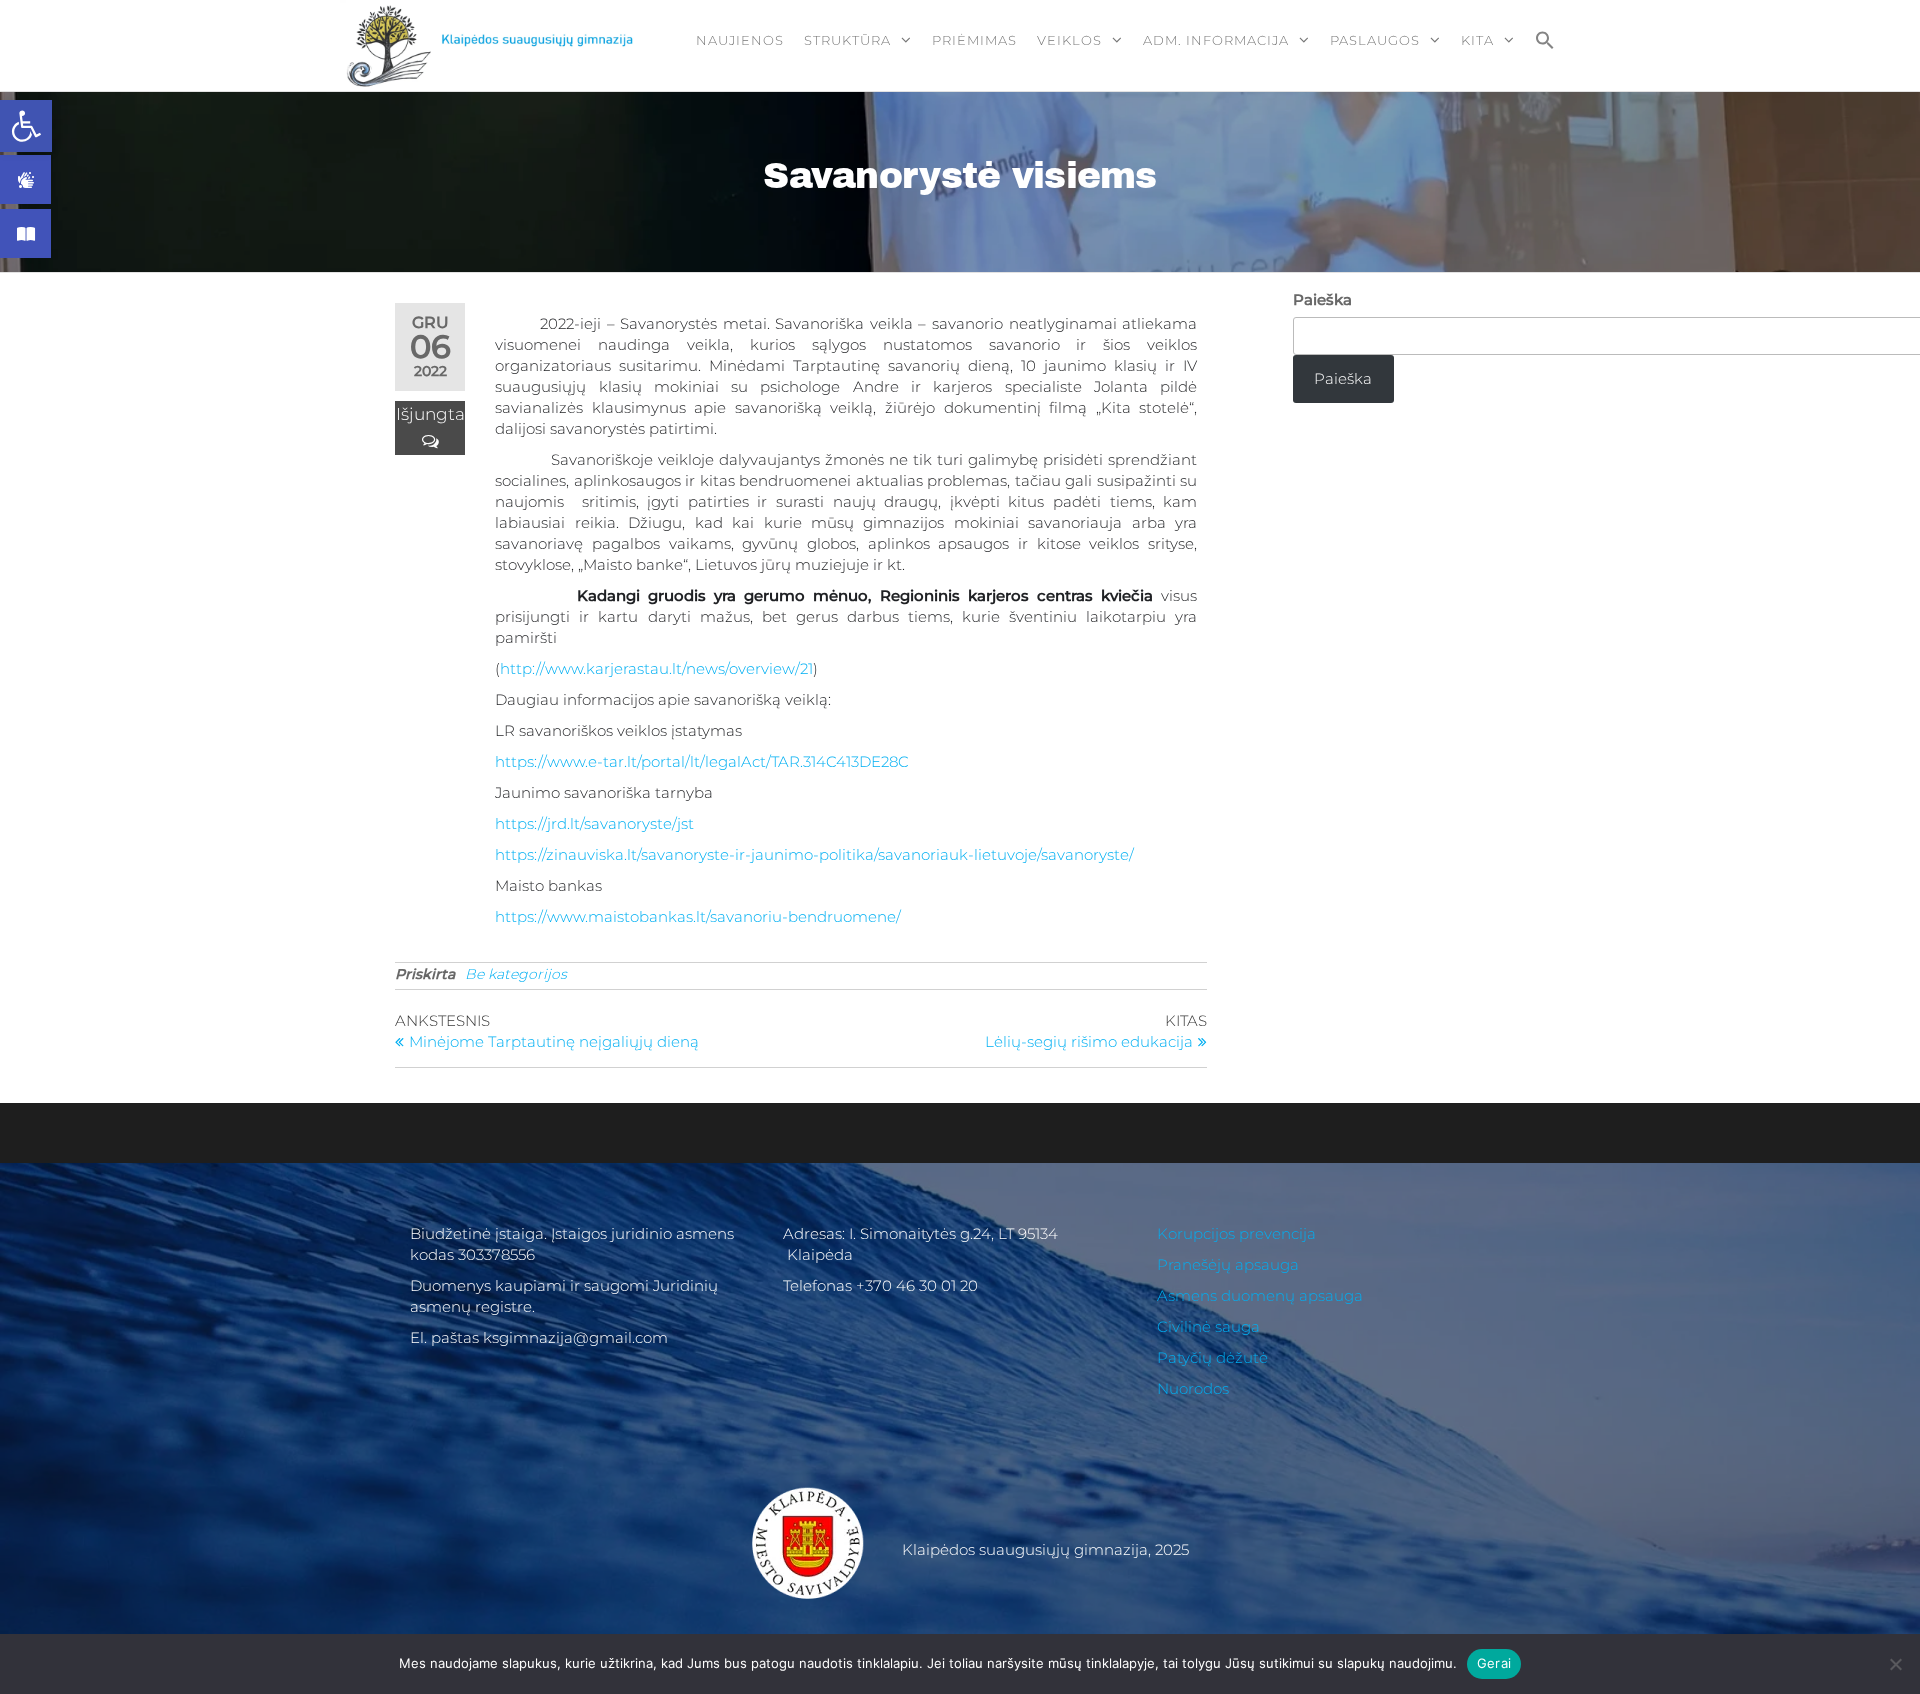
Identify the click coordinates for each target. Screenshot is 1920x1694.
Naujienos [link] (740, 40)
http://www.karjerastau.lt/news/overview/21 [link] (656, 668)
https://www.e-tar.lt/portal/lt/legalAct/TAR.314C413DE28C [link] (702, 761)
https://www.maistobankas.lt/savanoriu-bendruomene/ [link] (698, 916)
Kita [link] (1477, 40)
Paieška (1322, 299)
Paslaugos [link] (1375, 40)
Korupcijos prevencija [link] (1236, 1233)
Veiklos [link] (1069, 40)
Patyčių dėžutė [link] (1212, 1357)
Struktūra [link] (847, 40)
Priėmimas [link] (974, 40)
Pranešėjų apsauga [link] (1228, 1264)
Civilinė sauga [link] (1208, 1326)
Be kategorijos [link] (516, 974)
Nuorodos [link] (1193, 1388)
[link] (26, 126)
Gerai (1494, 1663)
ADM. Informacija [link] (1216, 40)
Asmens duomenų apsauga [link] (1260, 1295)
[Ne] (1895, 1664)
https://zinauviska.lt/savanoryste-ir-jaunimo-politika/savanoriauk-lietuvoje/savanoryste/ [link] (814, 854)
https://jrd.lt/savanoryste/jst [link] (594, 823)
